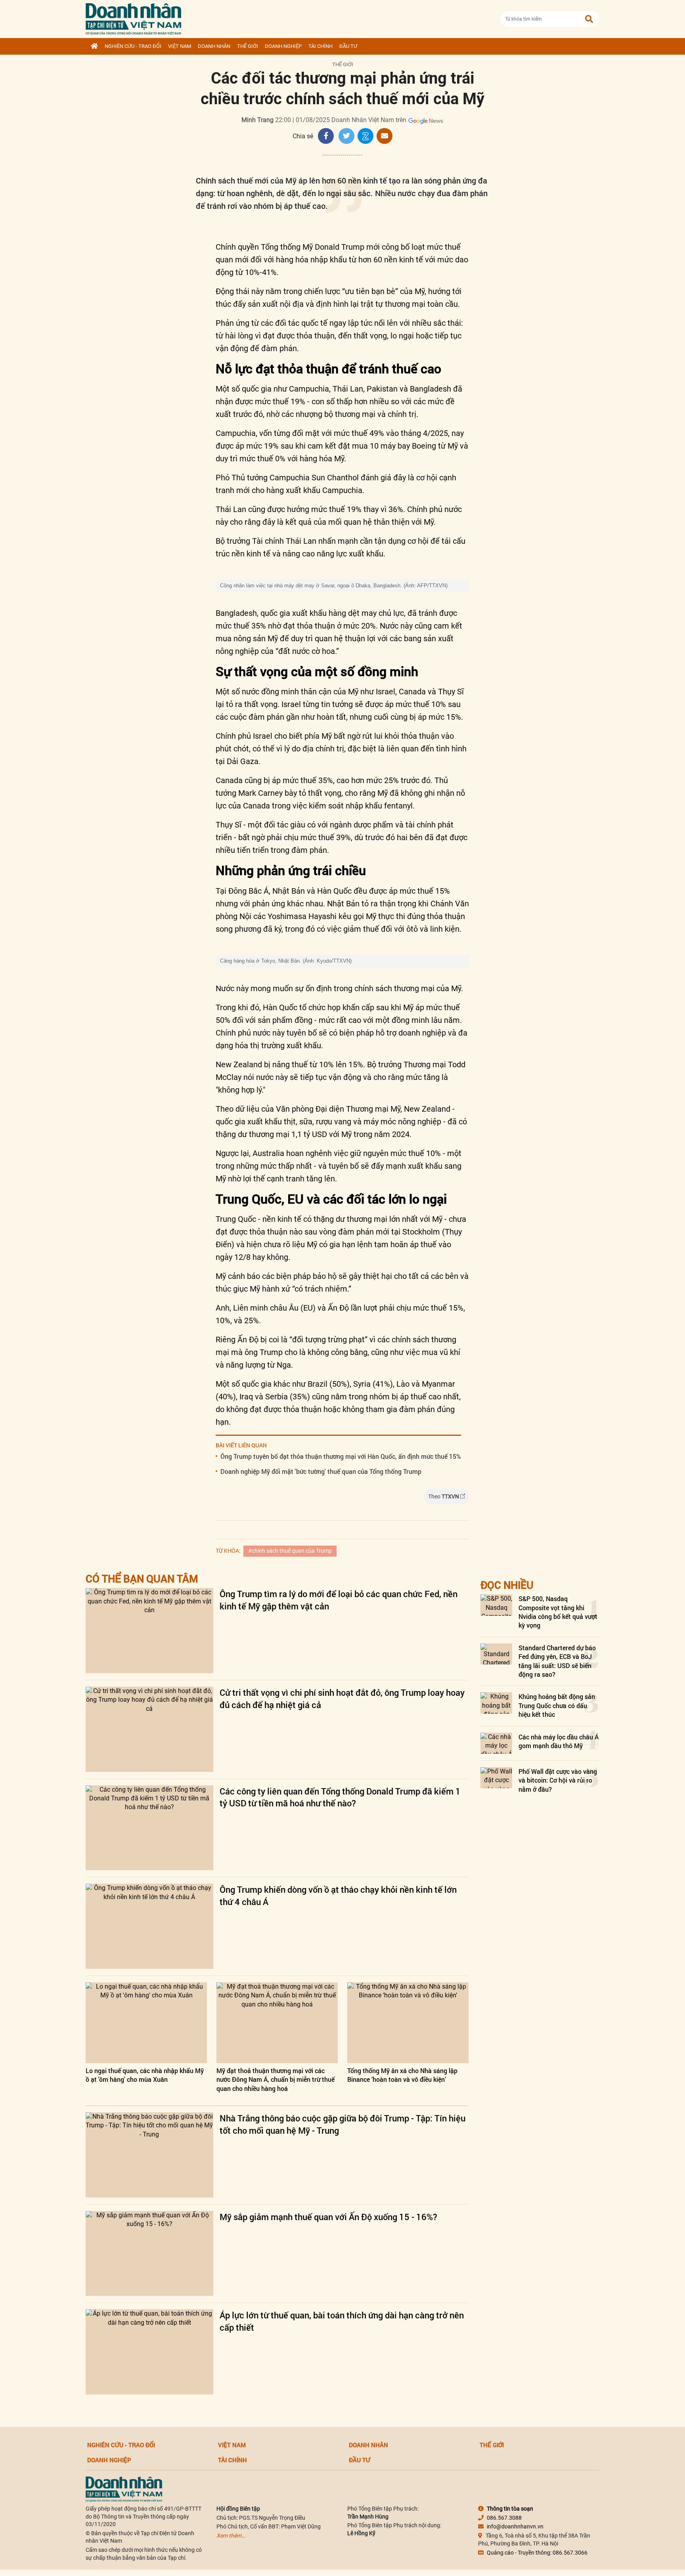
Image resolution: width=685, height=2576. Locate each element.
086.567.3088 (504, 2518)
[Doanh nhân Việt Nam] (124, 2489)
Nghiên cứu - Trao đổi (133, 46)
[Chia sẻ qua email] (385, 136)
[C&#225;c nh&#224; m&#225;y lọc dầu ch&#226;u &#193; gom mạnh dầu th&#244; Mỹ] (496, 1743)
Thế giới (248, 46)
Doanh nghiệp (283, 46)
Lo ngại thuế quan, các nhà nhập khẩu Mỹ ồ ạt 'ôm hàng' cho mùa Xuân (145, 2075)
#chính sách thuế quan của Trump (290, 1551)
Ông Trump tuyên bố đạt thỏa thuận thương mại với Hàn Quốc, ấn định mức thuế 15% (341, 1456)
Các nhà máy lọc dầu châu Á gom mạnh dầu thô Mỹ (559, 1741)
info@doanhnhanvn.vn (515, 2526)
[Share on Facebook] (326, 136)
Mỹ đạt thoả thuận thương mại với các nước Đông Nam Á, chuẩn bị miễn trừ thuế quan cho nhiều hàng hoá (276, 2079)
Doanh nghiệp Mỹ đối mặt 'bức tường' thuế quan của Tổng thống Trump (321, 1471)
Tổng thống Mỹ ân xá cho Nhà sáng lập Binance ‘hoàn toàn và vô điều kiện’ (402, 2075)
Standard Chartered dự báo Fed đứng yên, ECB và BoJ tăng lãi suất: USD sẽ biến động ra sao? (557, 1661)
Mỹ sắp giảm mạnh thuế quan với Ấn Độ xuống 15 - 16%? (328, 2217)
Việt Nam (180, 46)
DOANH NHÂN (214, 46)
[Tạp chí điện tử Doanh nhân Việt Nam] (133, 17)
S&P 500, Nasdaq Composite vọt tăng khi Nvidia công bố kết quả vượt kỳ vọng (558, 1612)
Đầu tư (348, 46)
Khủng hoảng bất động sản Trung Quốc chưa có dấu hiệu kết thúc (557, 1705)
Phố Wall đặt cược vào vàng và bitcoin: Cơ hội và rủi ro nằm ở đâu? (558, 1780)
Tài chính (320, 46)
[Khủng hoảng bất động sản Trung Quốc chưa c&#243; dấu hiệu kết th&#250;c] (496, 1703)
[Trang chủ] (94, 46)
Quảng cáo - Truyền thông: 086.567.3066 (537, 2553)
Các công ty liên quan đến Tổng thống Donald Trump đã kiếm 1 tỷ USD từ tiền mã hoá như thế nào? (340, 1797)
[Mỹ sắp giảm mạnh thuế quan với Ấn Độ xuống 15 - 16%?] (149, 2254)
